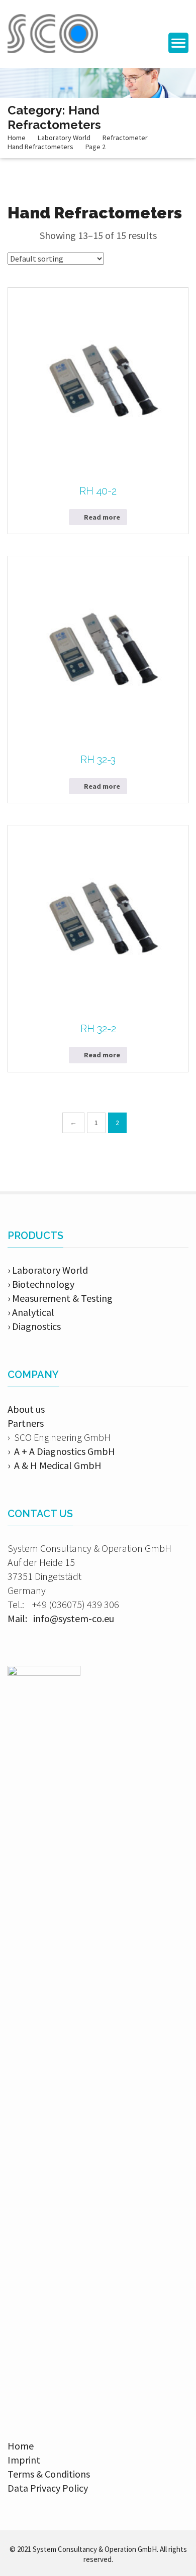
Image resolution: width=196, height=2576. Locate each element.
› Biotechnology (41, 1284)
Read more (102, 517)
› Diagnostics (34, 1326)
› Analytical (31, 1312)
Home (17, 138)
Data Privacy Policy (48, 2488)
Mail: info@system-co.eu (61, 1618)
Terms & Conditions (49, 2474)
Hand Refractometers (40, 147)
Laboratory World (64, 138)
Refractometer (125, 138)
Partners (26, 1423)
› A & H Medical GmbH (55, 1465)
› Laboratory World (48, 1270)
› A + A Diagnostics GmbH (61, 1451)
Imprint (24, 2460)
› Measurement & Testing (60, 1298)
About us (26, 1409)
